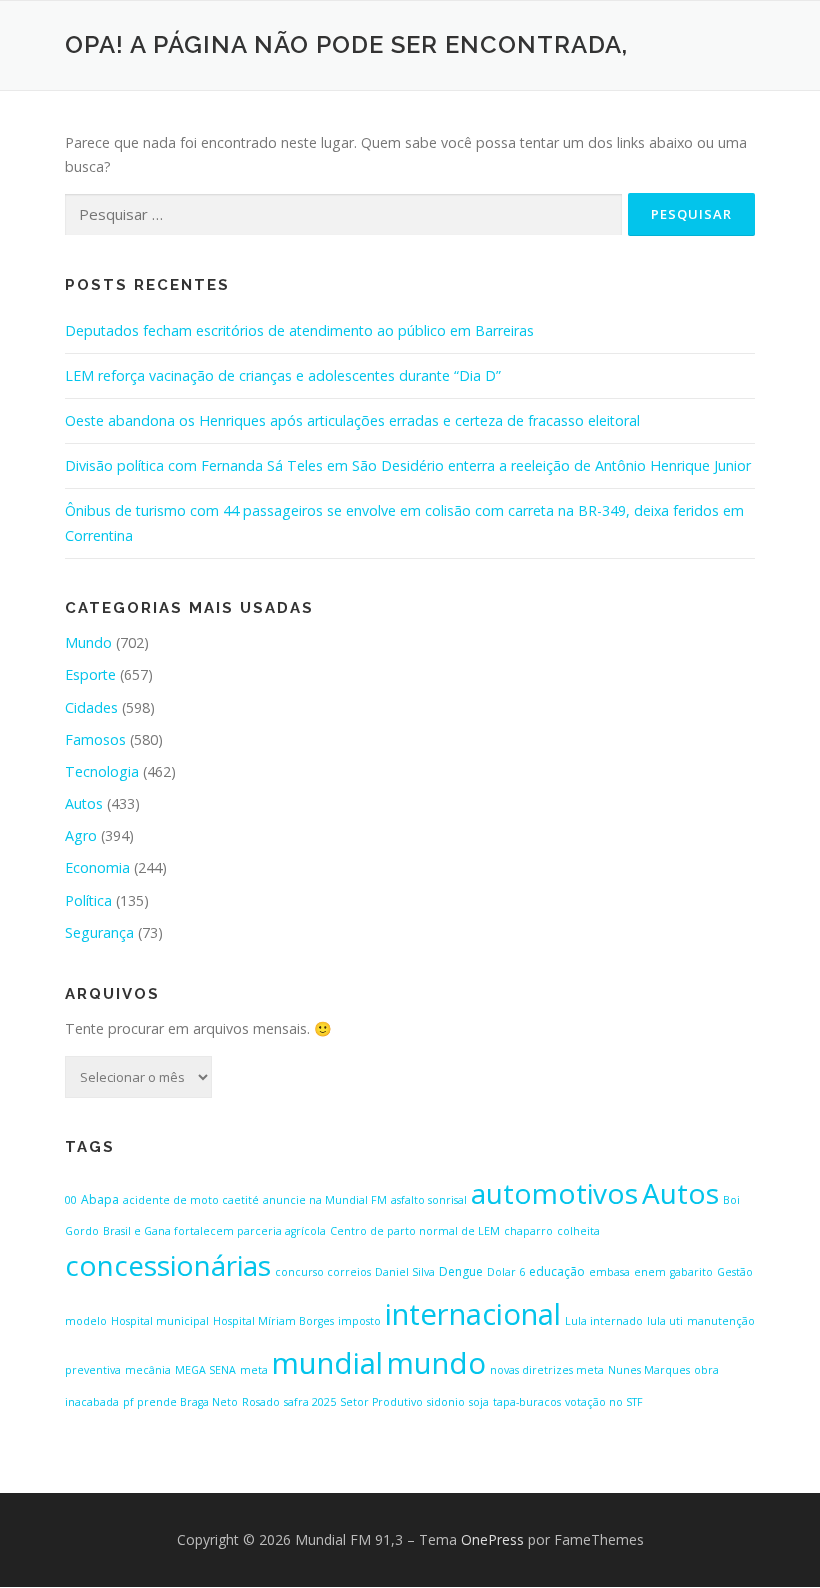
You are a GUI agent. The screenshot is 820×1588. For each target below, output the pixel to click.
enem (650, 1272)
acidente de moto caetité (191, 1200)
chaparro (528, 1231)
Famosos (95, 739)
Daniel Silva (405, 1272)
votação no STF (604, 1402)
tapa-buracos (527, 1402)
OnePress (492, 1539)
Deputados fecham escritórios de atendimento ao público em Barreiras (299, 330)
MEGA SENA (205, 1370)
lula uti (665, 1321)
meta (254, 1370)
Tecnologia (102, 771)
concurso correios (323, 1272)
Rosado (261, 1402)
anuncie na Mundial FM (325, 1200)
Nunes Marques (649, 1370)
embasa (609, 1272)
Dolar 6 (506, 1272)
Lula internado (604, 1321)
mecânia (148, 1370)
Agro (81, 835)
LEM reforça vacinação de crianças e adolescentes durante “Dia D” (283, 375)
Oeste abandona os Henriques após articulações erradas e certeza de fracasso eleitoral (352, 420)
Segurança (99, 932)
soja (479, 1402)
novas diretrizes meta (547, 1370)
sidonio (446, 1402)
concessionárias (168, 1265)
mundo (436, 1363)
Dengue (461, 1271)
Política (88, 900)
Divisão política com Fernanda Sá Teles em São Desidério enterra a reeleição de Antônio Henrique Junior (408, 465)
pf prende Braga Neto (180, 1402)
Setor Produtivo (381, 1402)
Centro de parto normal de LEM (415, 1231)
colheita (578, 1231)
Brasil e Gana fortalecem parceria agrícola (214, 1231)
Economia (97, 867)
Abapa (100, 1199)
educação (557, 1271)
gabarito (691, 1272)
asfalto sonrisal (429, 1200)
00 (71, 1200)
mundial (327, 1363)
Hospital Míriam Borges (273, 1321)
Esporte (90, 674)
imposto (359, 1321)
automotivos (554, 1193)
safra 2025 (310, 1402)
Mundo (88, 642)
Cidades (91, 707)
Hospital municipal (160, 1321)
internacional (473, 1314)
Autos (84, 803)
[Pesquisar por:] (343, 215)
